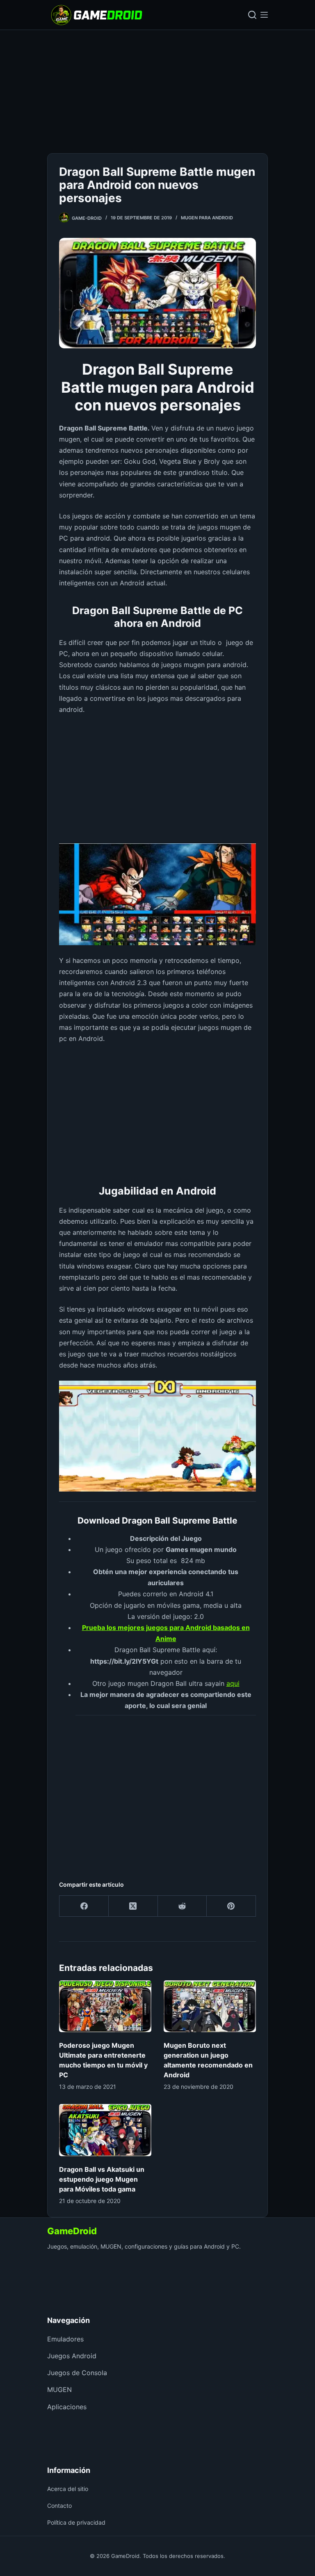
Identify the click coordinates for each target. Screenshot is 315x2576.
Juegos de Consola (77, 2373)
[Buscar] (252, 15)
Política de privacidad (76, 2522)
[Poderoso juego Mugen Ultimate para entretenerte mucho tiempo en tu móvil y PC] (105, 2006)
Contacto (59, 2506)
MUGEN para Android (207, 218)
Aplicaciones (67, 2407)
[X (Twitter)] (133, 1906)
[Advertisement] (157, 92)
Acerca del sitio (68, 2489)
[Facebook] (84, 1906)
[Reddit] (183, 1906)
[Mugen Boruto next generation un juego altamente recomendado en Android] (210, 2006)
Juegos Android (72, 2356)
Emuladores (65, 2339)
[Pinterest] (231, 1906)
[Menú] (264, 15)
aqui (233, 1683)
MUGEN (59, 2390)
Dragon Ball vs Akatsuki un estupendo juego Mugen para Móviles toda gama (102, 2179)
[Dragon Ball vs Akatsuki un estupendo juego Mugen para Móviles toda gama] (105, 2130)
